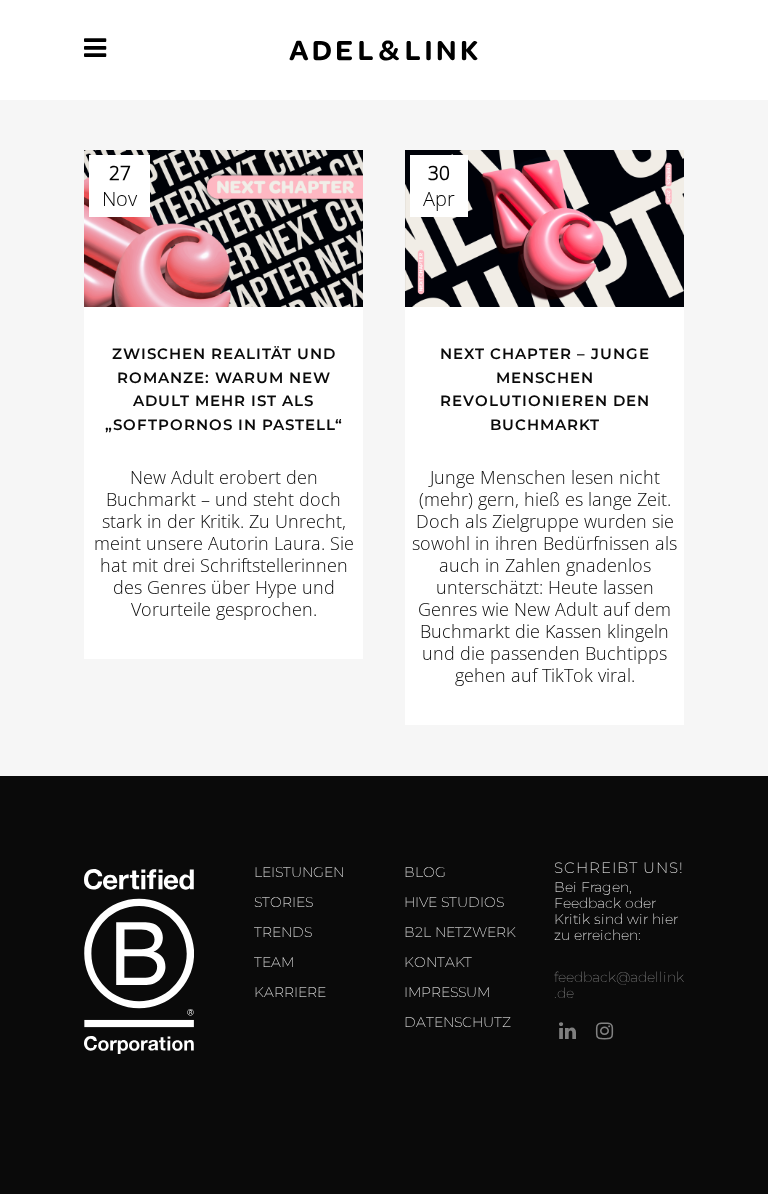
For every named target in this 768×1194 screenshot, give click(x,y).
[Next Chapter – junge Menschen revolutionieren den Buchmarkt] (544, 228)
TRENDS (283, 932)
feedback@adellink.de (619, 985)
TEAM (274, 962)
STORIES (283, 902)
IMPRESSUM (447, 992)
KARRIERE (290, 992)
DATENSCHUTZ (457, 1022)
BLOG (425, 872)
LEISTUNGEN (299, 872)
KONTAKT (438, 962)
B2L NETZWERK (460, 932)
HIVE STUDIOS (454, 902)
